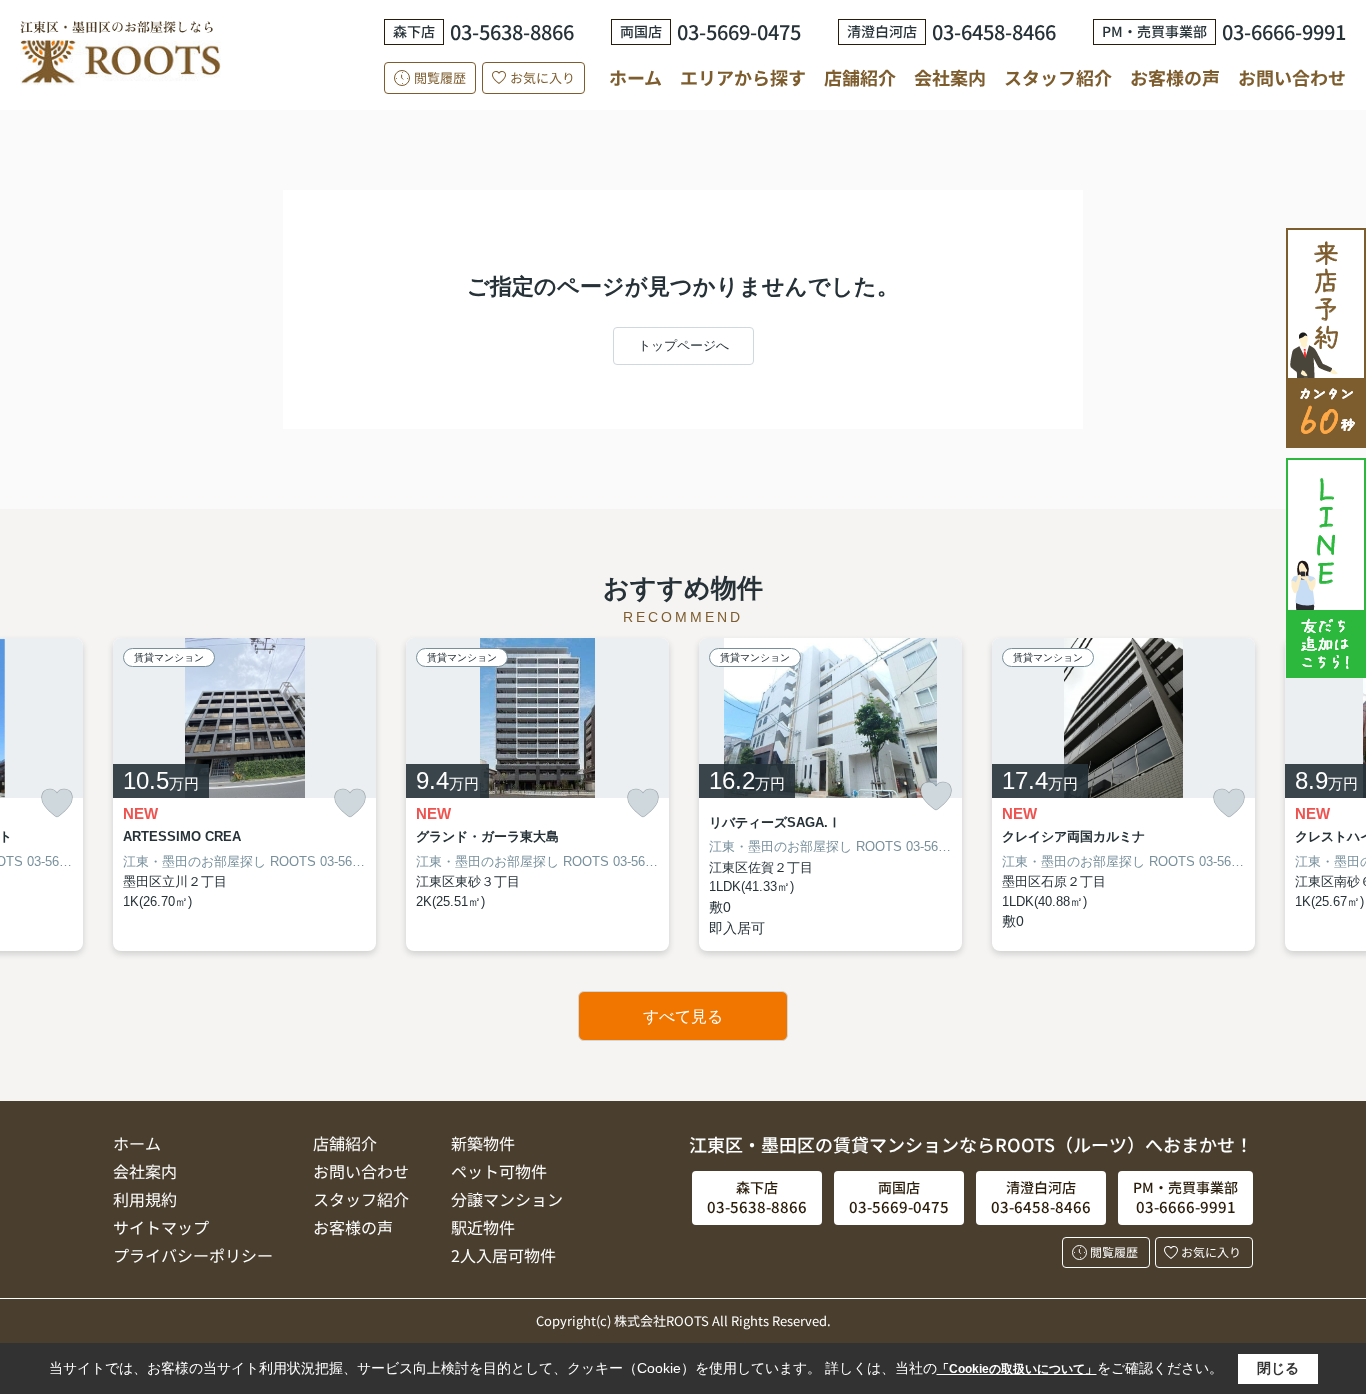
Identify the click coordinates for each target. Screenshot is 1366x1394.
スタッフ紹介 (1058, 77)
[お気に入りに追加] (57, 803)
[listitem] (244, 794)
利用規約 (145, 1199)
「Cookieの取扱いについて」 (1017, 1369)
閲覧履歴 (440, 77)
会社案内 (950, 77)
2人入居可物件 (503, 1255)
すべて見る (683, 1016)
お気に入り (542, 77)
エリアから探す (743, 77)
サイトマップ (161, 1227)
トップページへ (683, 345)
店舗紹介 (860, 77)
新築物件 (483, 1143)
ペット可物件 (499, 1171)
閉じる (1278, 1368)
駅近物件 (483, 1227)
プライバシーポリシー (193, 1255)
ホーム (635, 77)
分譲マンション (507, 1199)
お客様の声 (1175, 77)
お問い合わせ (1292, 77)
